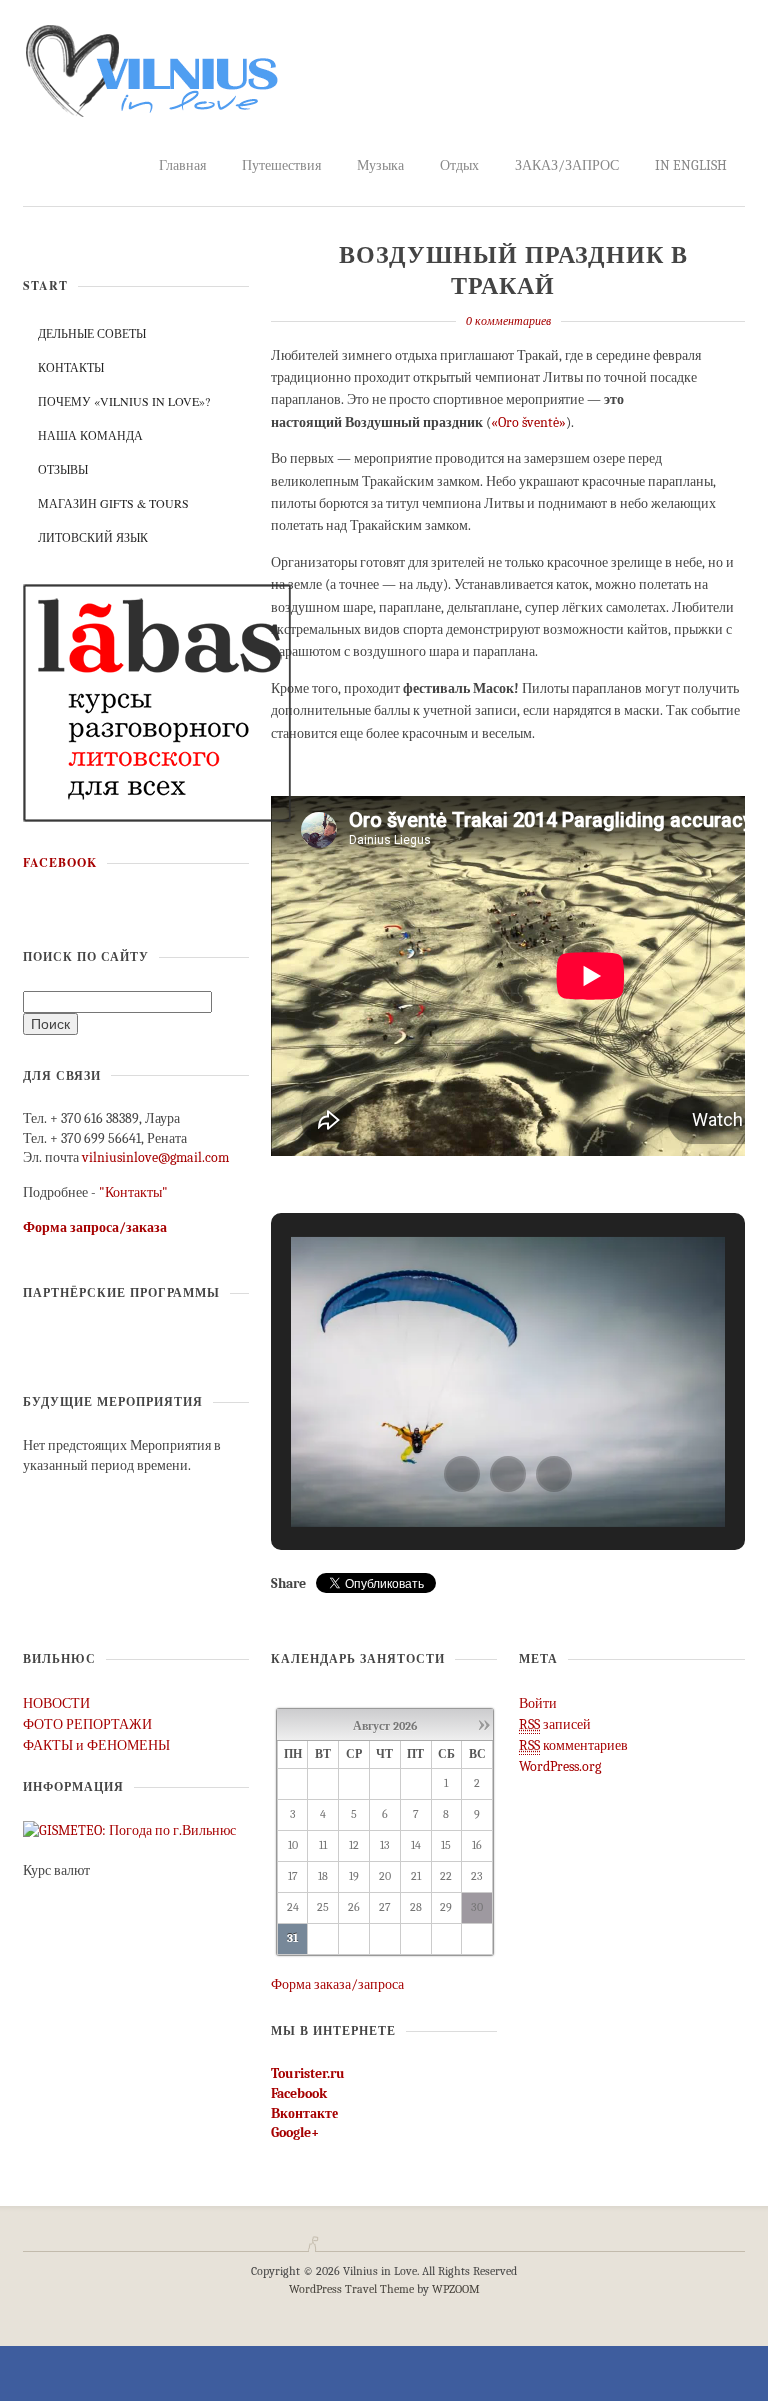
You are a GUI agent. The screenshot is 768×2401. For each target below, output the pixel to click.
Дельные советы (92, 333)
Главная (182, 165)
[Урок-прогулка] (157, 701)
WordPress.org (560, 1766)
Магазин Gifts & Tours (113, 503)
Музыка (380, 165)
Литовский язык (93, 537)
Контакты (71, 367)
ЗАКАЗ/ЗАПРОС (567, 165)
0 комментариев (508, 321)
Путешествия (281, 165)
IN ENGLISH (691, 165)
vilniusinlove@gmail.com (155, 1157)
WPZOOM (456, 2289)
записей (555, 1724)
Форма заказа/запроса (337, 1984)
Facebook (60, 862)
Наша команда (90, 435)
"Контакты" (133, 1192)
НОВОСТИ (56, 1703)
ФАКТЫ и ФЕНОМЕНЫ (96, 1745)
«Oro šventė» (528, 422)
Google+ (295, 2132)
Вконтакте (304, 2113)
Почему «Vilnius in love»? (124, 401)
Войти (538, 1703)
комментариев (573, 1745)
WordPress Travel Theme (351, 2289)
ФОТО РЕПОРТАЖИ (87, 1724)
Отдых (459, 165)
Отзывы (63, 469)
